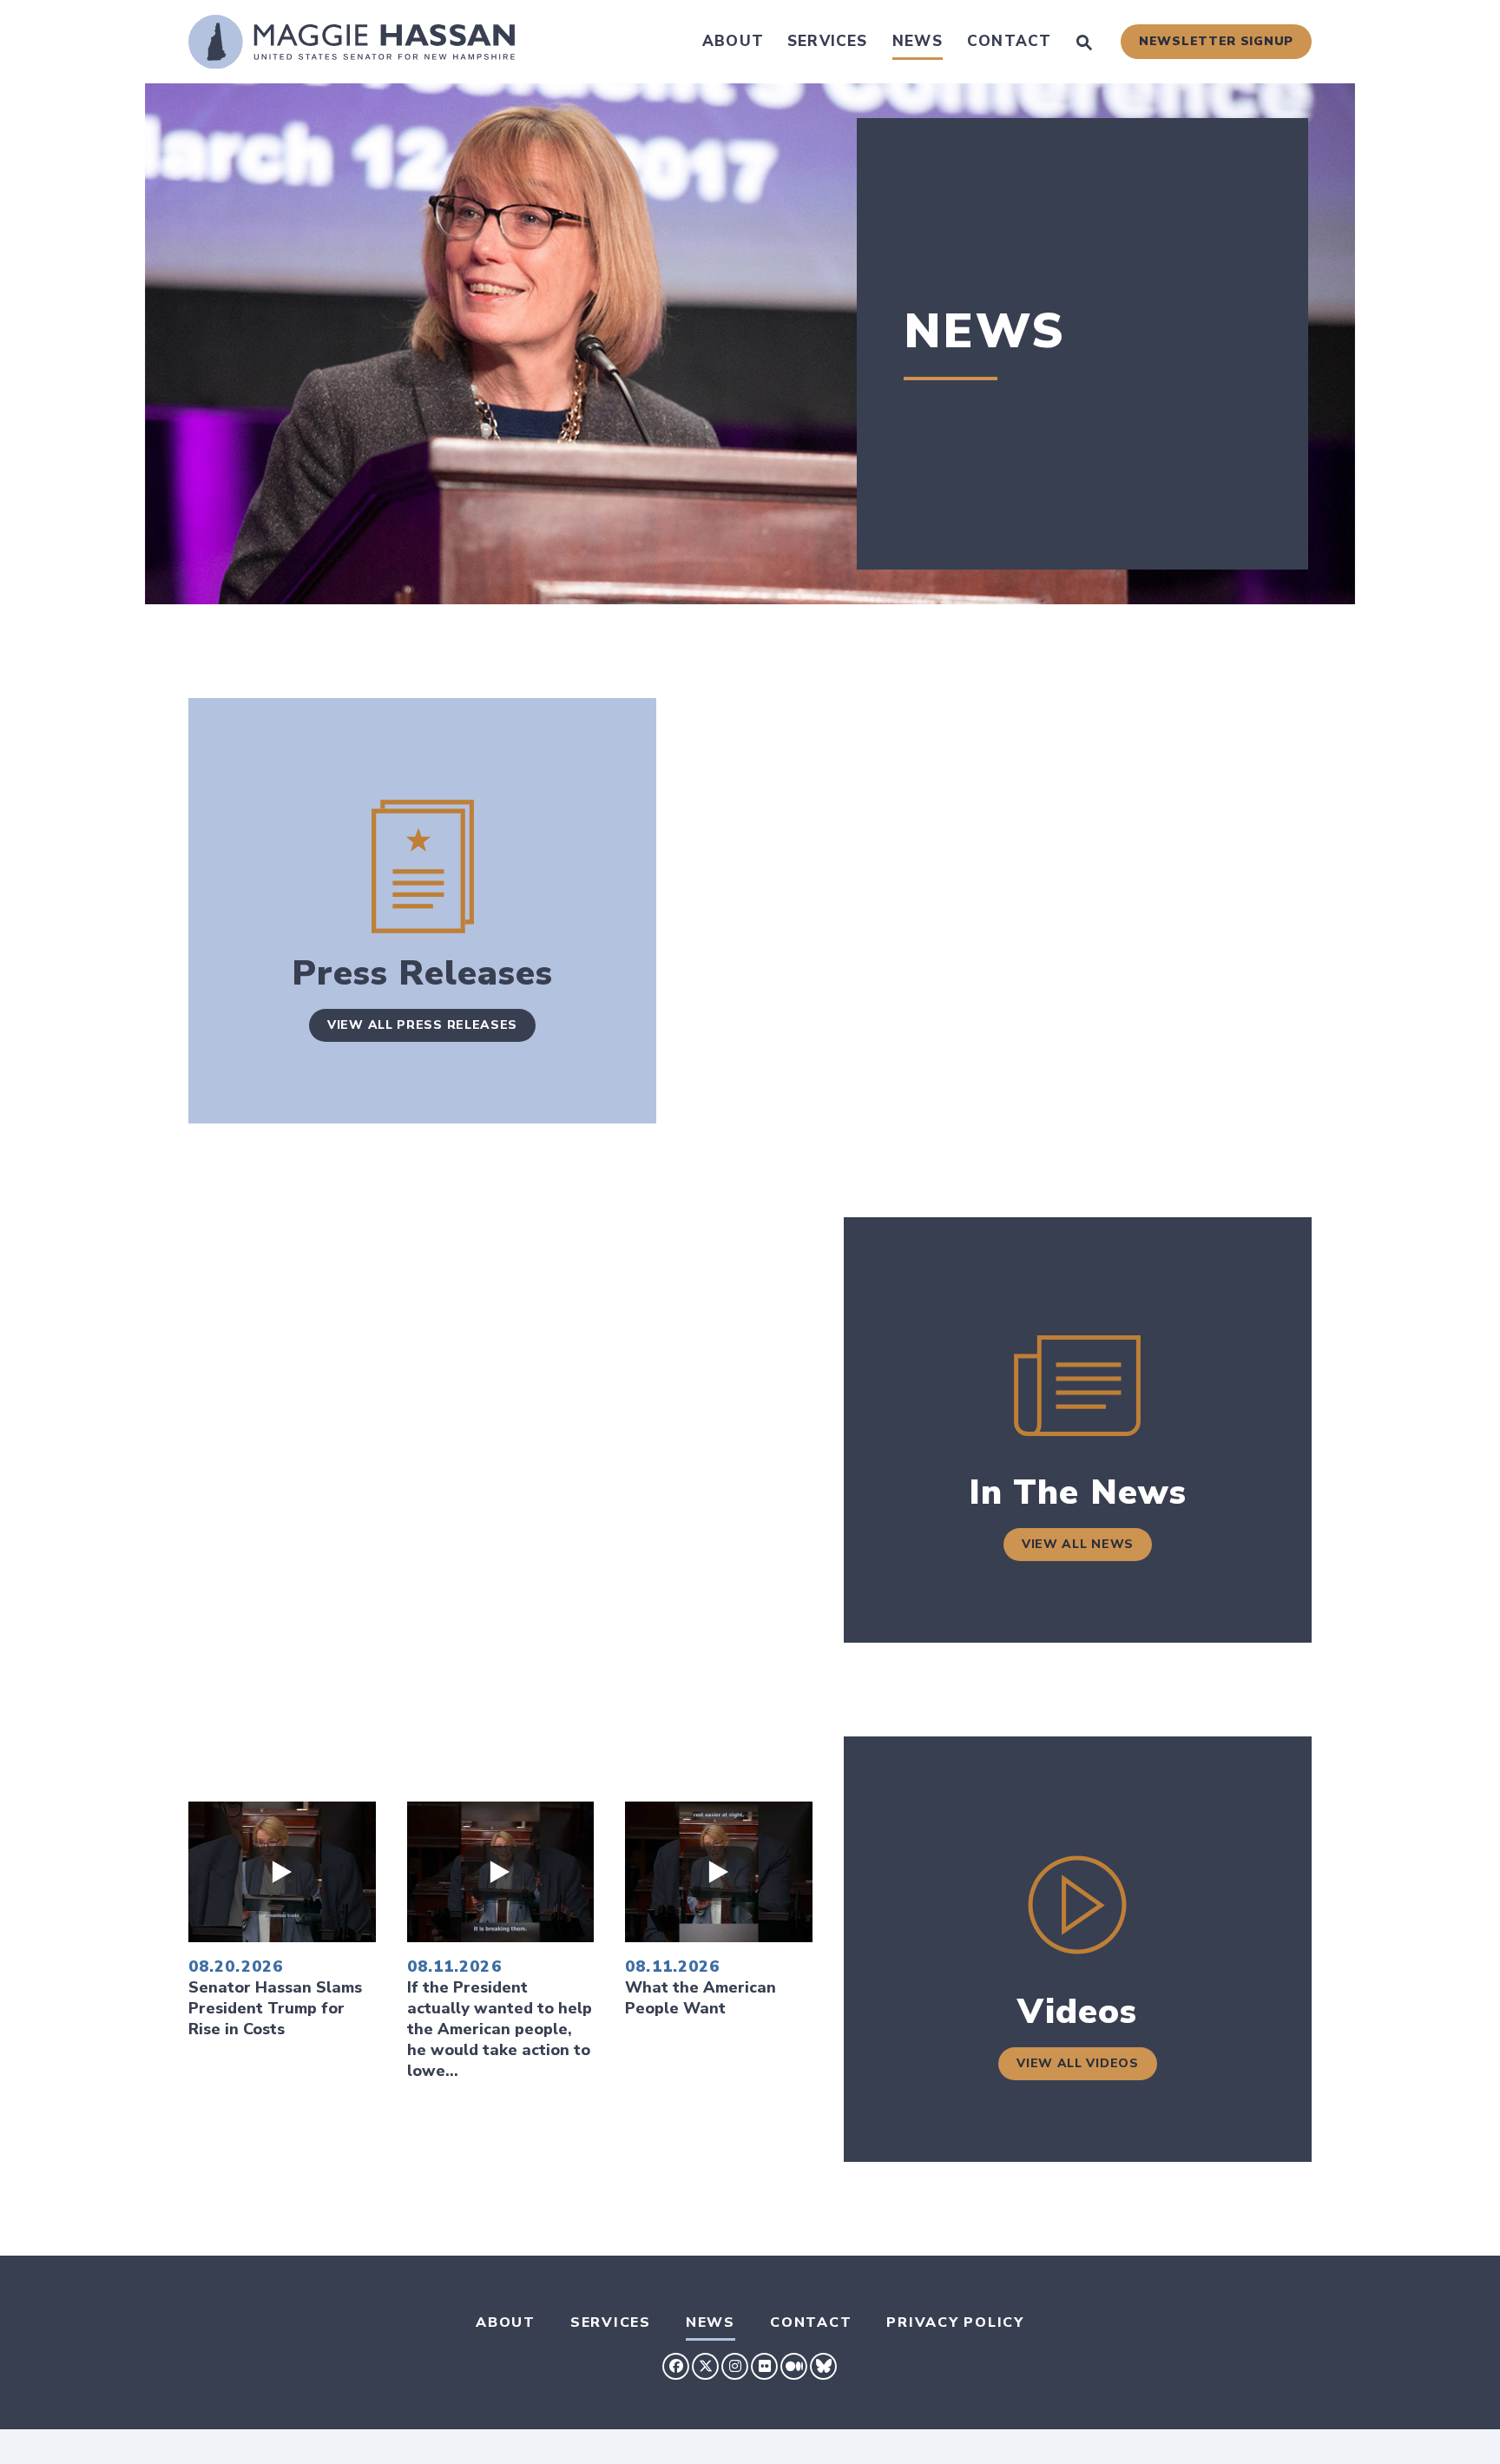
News (918, 41)
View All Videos (1078, 2063)
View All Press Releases (422, 1025)
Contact (1009, 41)
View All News (1078, 1544)
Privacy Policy (955, 2322)
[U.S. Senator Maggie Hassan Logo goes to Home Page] (352, 42)
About (733, 41)
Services (828, 41)
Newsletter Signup (1216, 41)
